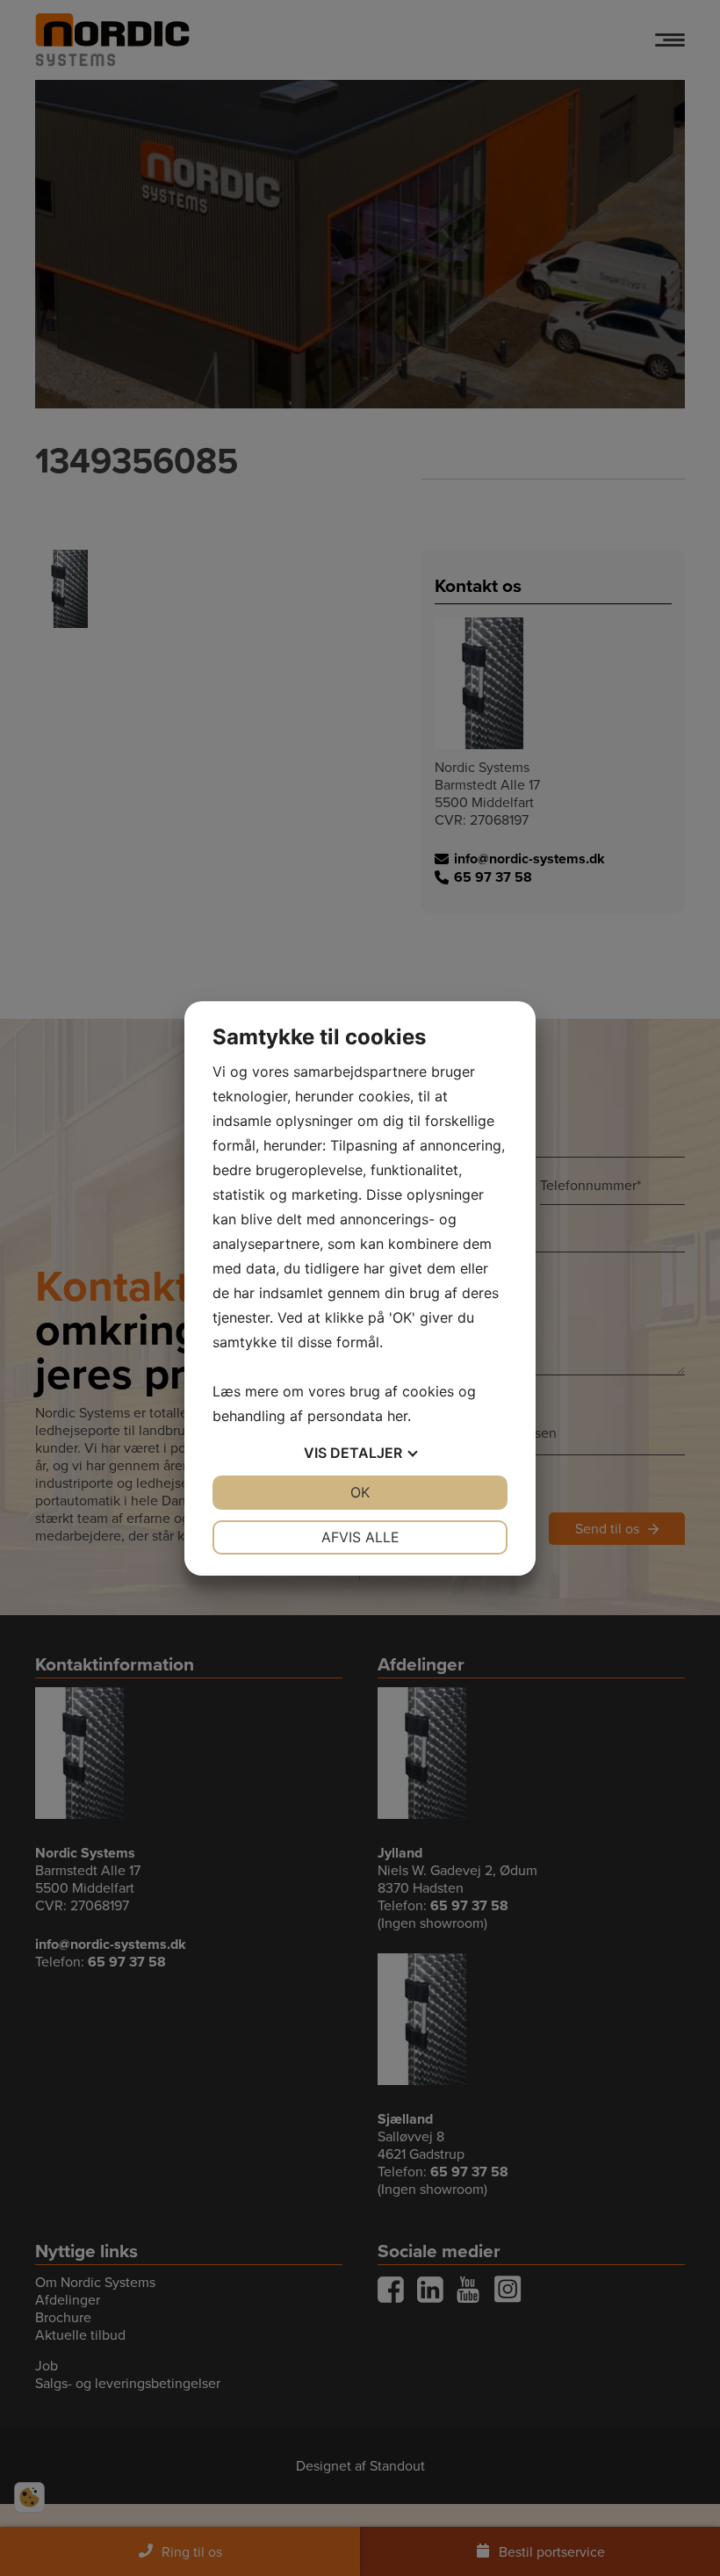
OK (360, 1492)
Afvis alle (360, 1537)
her (397, 1416)
